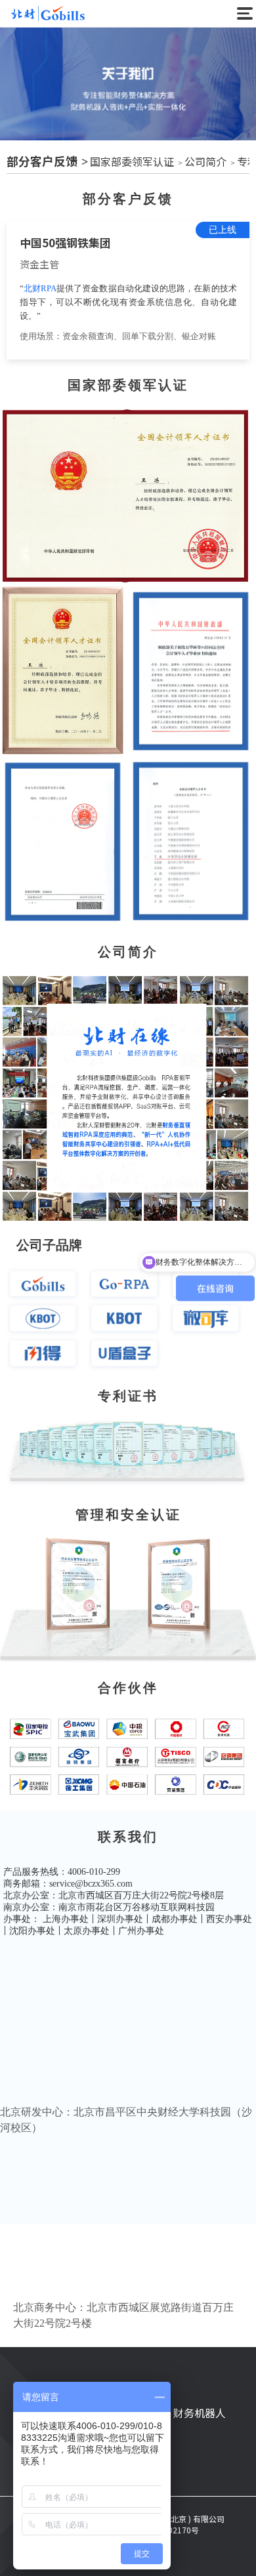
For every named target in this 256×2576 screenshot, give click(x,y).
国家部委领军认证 (132, 161)
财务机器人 (200, 2413)
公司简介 (205, 161)
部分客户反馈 (42, 161)
